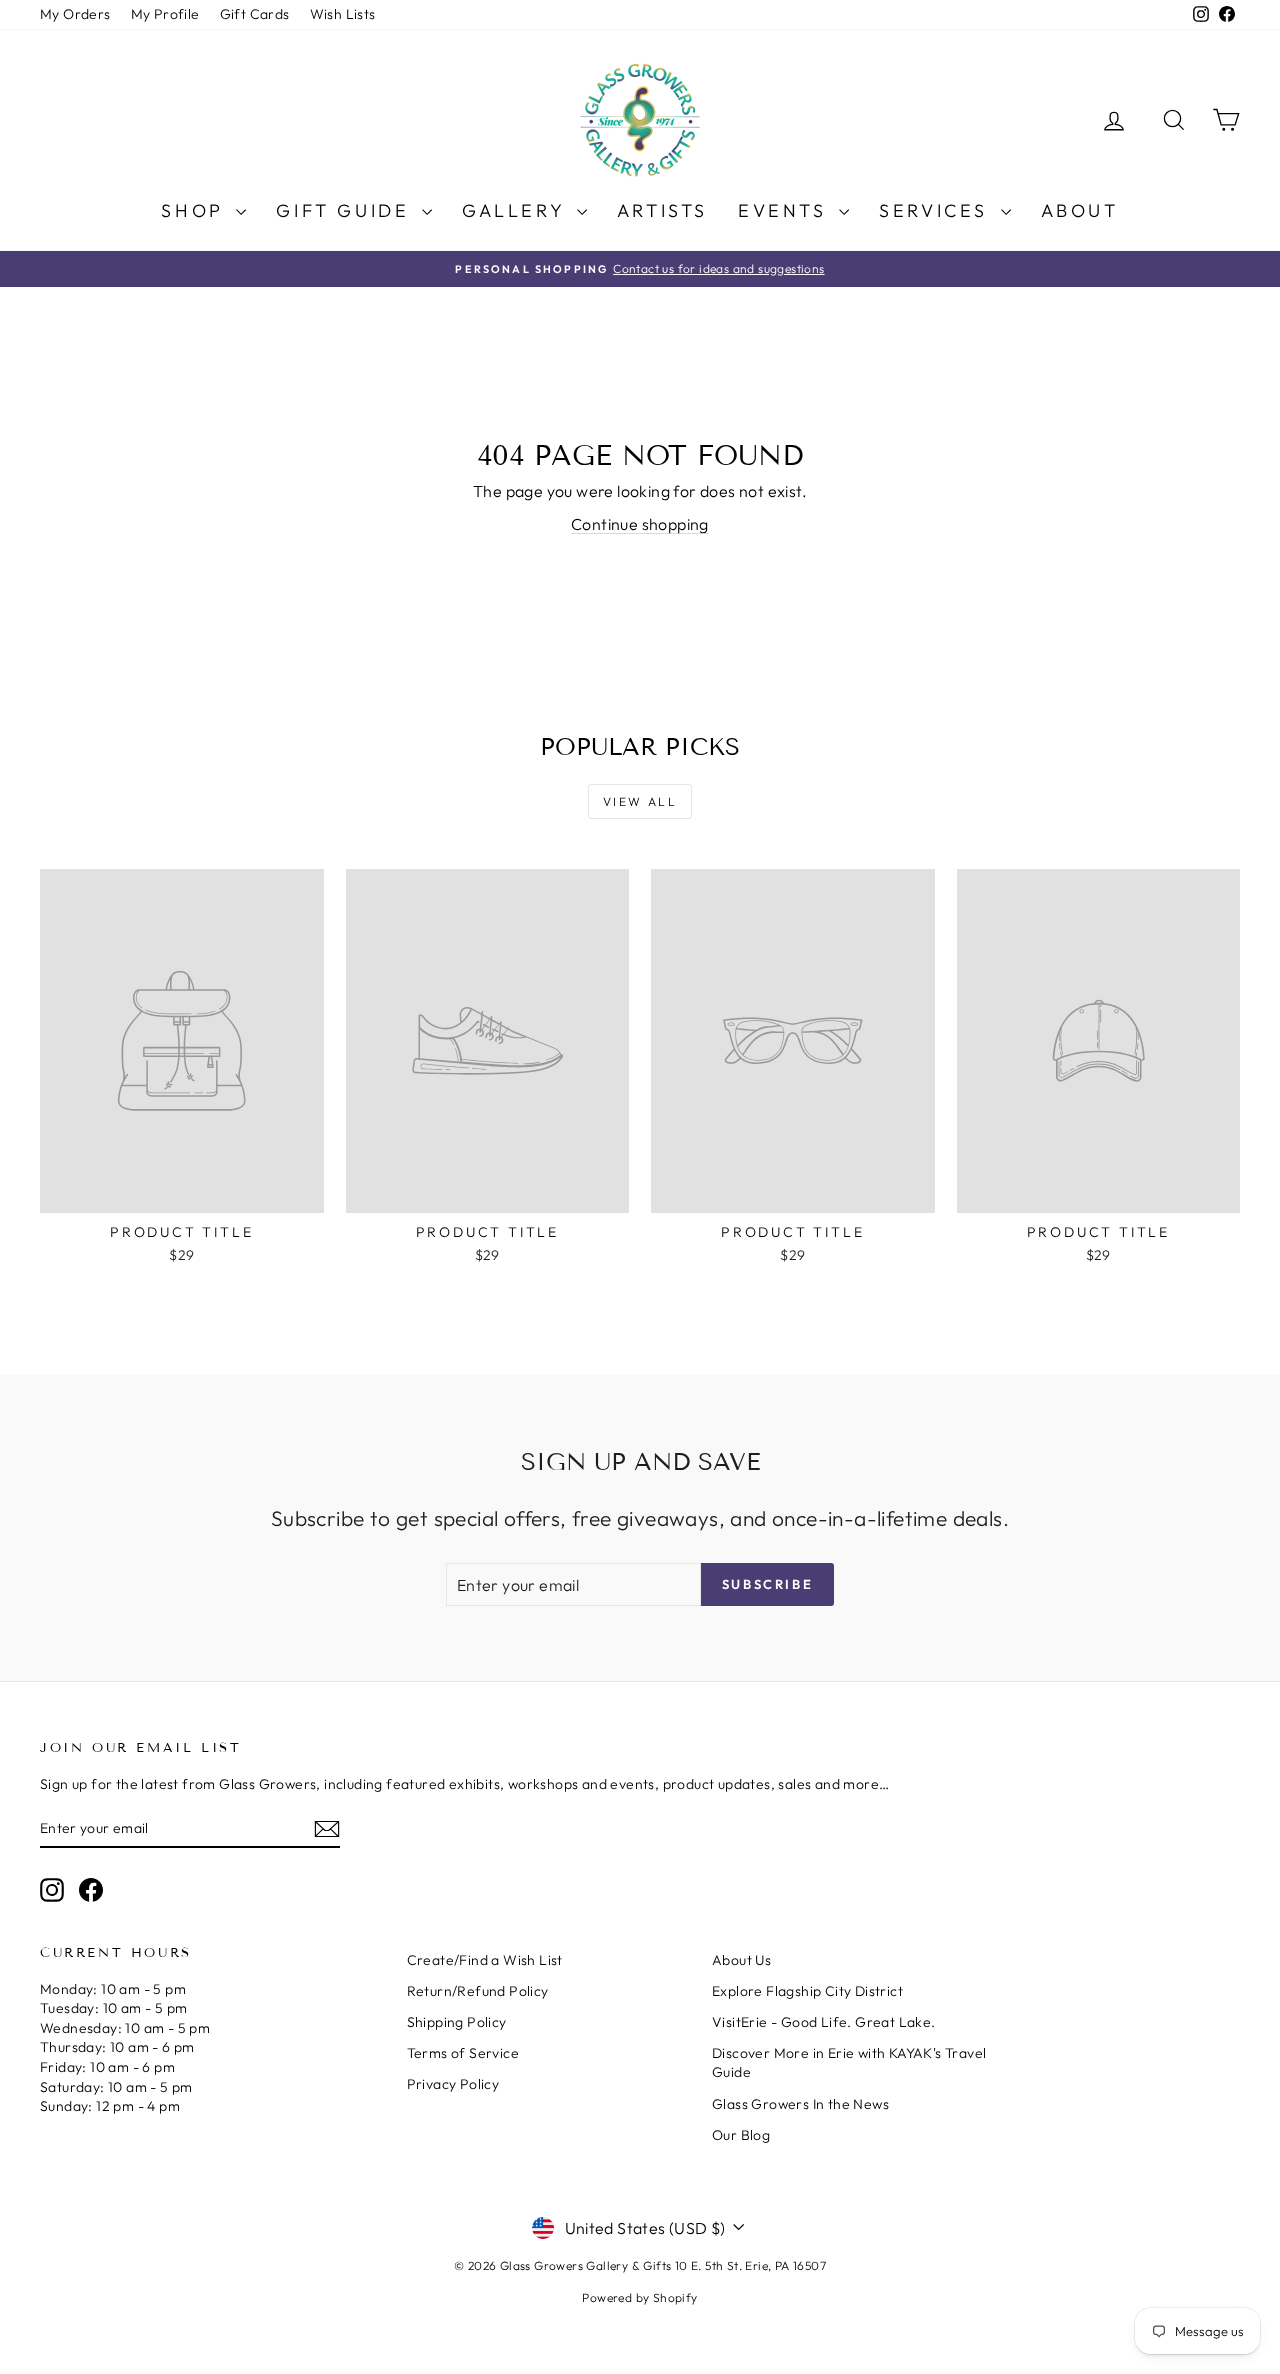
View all (640, 801)
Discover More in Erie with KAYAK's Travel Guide (849, 2063)
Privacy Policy (453, 2084)
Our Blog (741, 2135)
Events (786, 210)
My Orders (75, 14)
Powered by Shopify (639, 2297)
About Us (741, 1960)
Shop (196, 210)
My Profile (165, 14)
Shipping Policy (457, 2022)
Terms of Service (463, 2053)
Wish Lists (343, 14)
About (1080, 210)
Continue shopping (640, 524)
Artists (662, 210)
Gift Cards (255, 14)
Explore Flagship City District (807, 1991)
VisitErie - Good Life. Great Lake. (824, 2022)
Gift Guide (346, 210)
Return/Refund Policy (478, 1991)
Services (937, 210)
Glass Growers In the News (800, 2104)
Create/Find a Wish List (485, 1960)
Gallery (517, 210)
